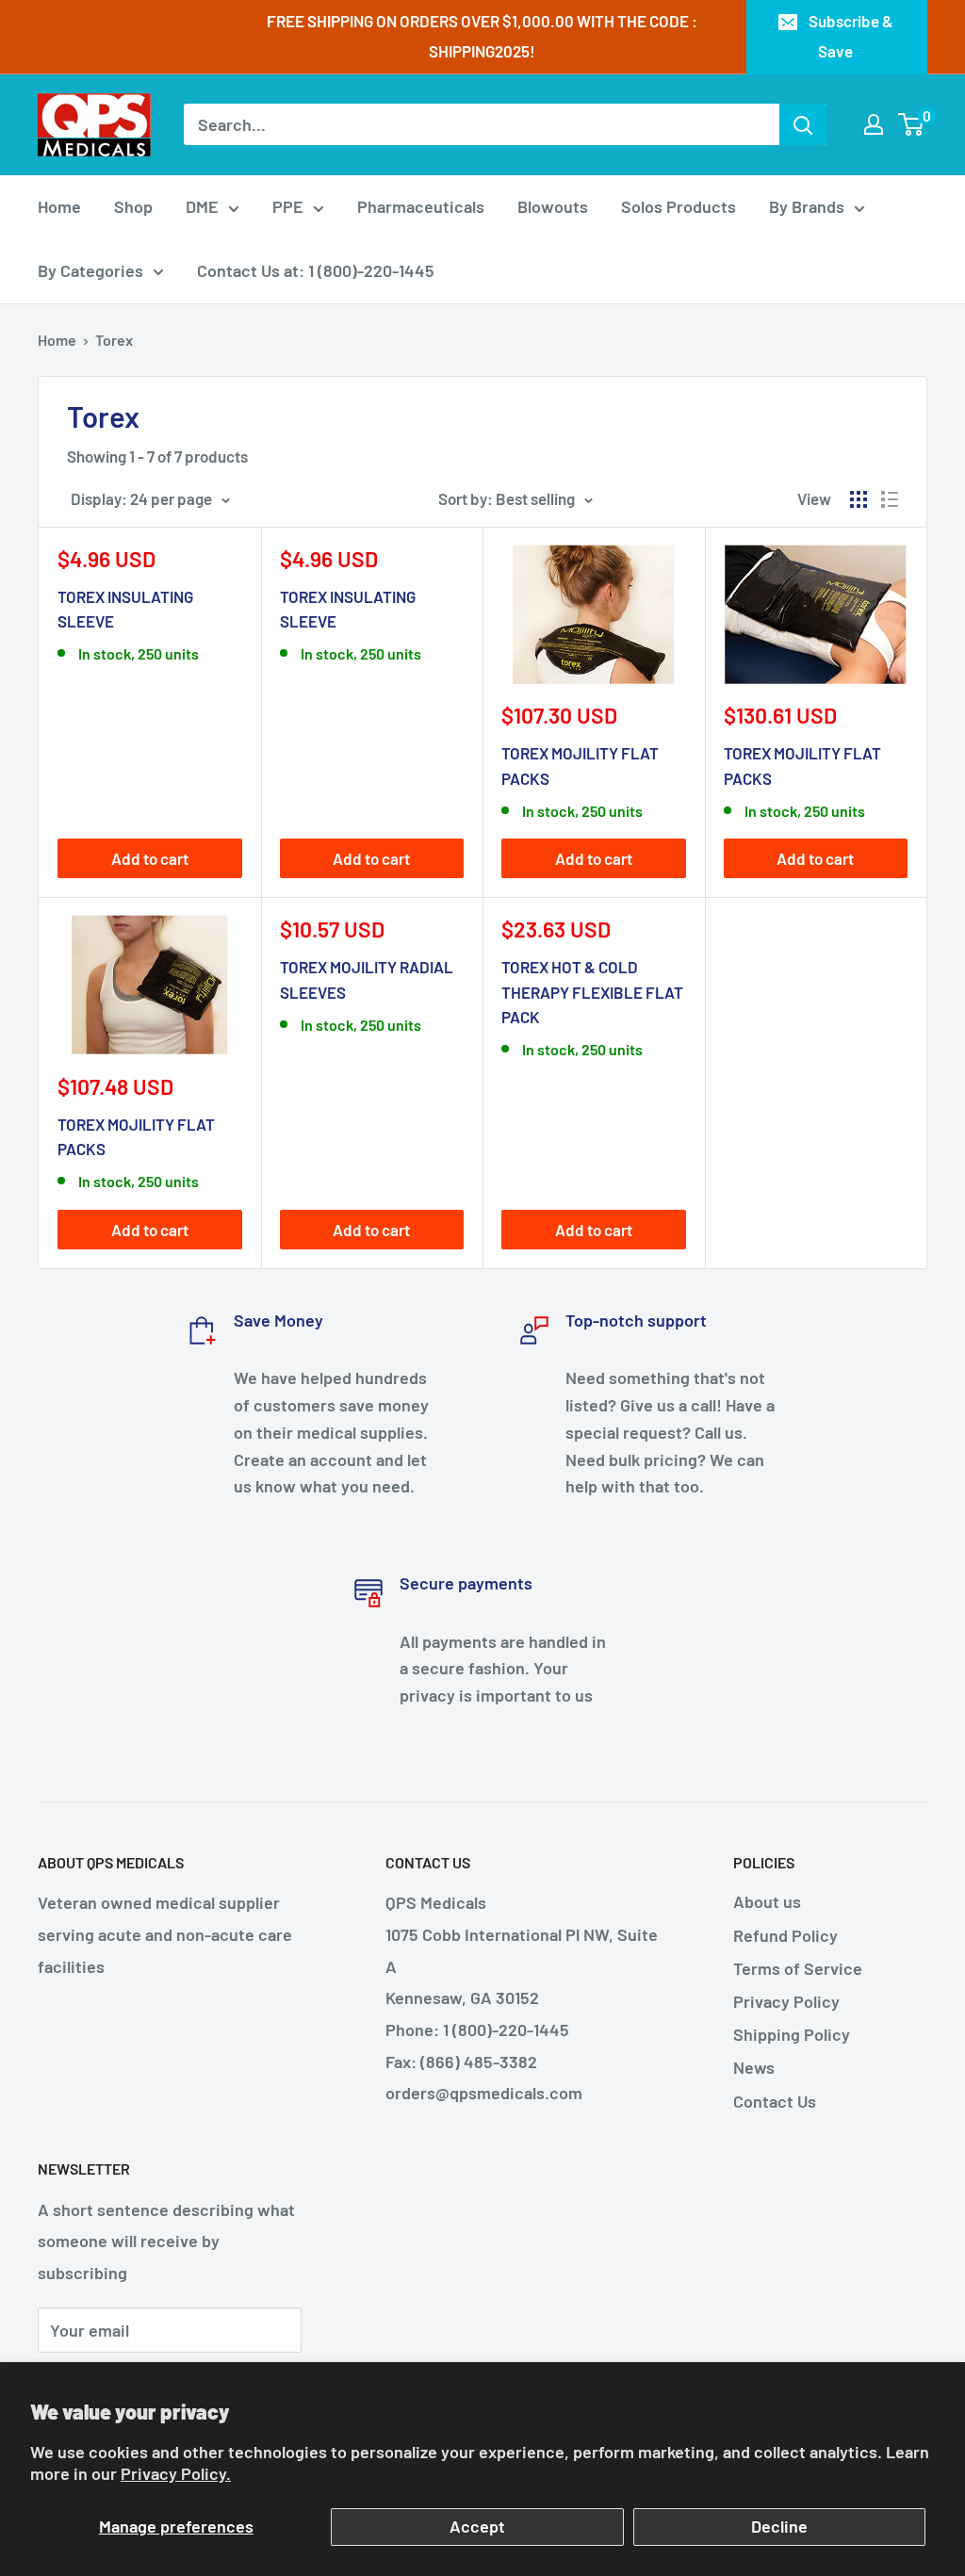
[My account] (874, 124)
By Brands (807, 206)
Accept (477, 2526)
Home (59, 206)
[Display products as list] (890, 499)
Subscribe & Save (851, 36)
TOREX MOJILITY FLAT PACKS (580, 765)
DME (202, 206)
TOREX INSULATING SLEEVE (125, 609)
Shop (133, 206)
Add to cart (150, 858)
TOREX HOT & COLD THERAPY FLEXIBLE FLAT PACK (592, 992)
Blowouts (553, 206)
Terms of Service (798, 1968)
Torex (114, 340)
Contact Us (775, 2101)
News (754, 2067)
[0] (912, 124)
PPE (288, 206)
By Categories (90, 270)
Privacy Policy (786, 2001)
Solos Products (679, 206)
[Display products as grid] (859, 499)
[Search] (803, 124)
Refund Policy (785, 1935)
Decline (779, 2526)
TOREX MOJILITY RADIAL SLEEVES (367, 979)
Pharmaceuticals (421, 206)
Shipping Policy (792, 2034)
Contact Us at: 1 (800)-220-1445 (316, 270)
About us (767, 1901)
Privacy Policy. (176, 2473)
